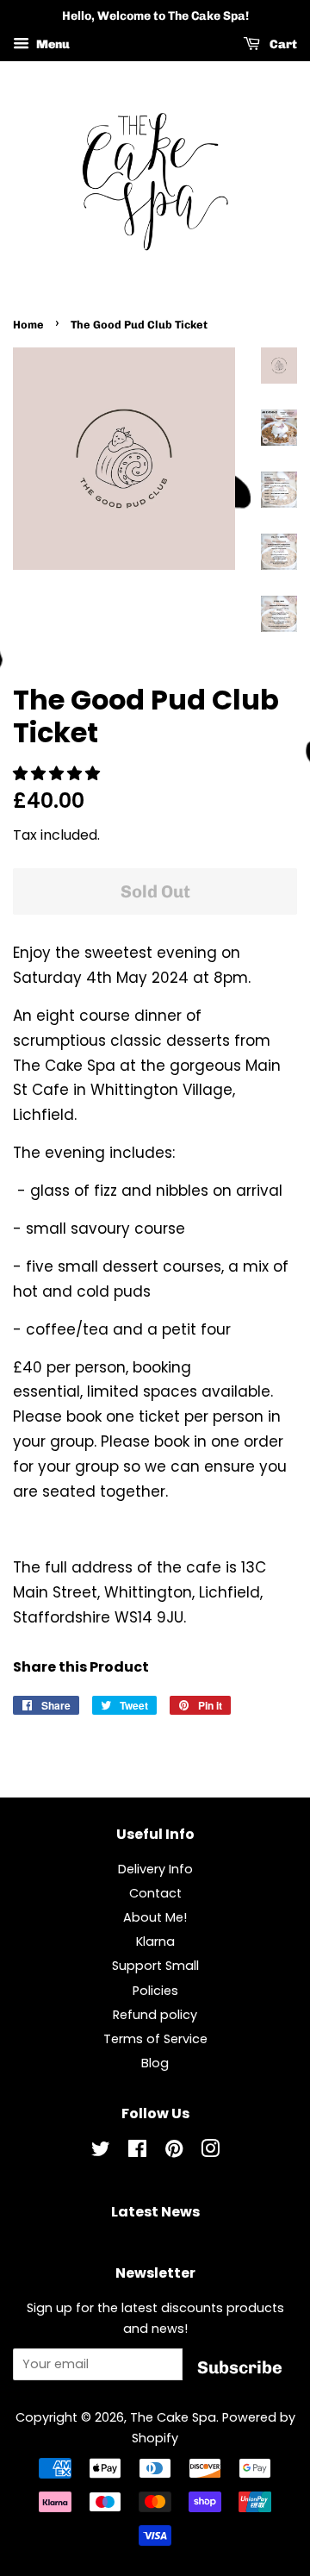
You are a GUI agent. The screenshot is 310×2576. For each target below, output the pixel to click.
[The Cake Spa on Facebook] (137, 2152)
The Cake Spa (173, 2417)
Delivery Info (155, 1869)
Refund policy (155, 2015)
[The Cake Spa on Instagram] (210, 2152)
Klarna (155, 1941)
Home (28, 325)
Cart (282, 44)
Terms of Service (155, 2039)
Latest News (155, 2212)
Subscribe (240, 2367)
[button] (59, 773)
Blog (155, 2063)
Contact (155, 1893)
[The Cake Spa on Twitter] (101, 2152)
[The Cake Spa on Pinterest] (174, 2152)
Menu (52, 44)
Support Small (155, 1966)
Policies (155, 1991)
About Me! (155, 1917)
